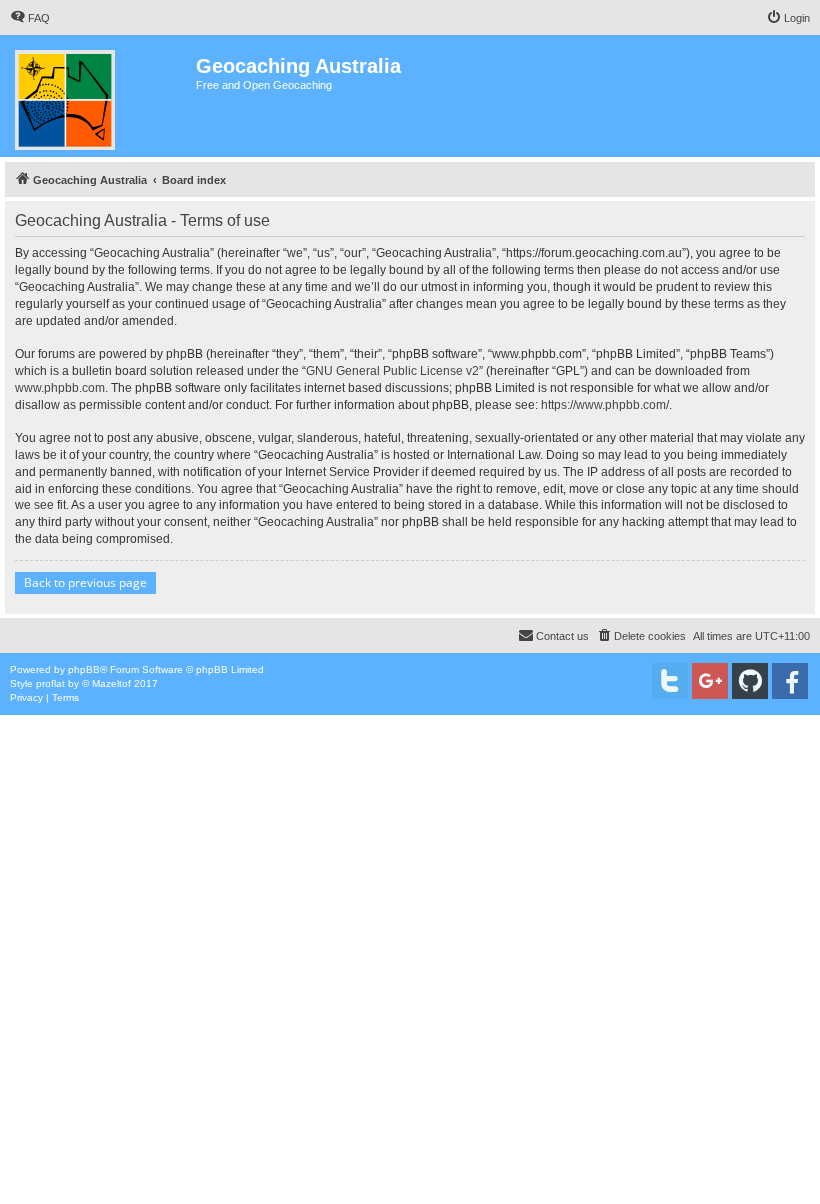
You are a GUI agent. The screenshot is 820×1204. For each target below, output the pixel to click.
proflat (50, 683)
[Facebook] (790, 681)
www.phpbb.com (60, 388)
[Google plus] (710, 681)
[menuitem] (30, 18)
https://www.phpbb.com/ (605, 405)
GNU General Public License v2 (392, 371)
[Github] (750, 681)
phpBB (84, 669)
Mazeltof (111, 683)
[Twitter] (670, 681)
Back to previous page (85, 582)
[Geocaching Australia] (100, 96)
